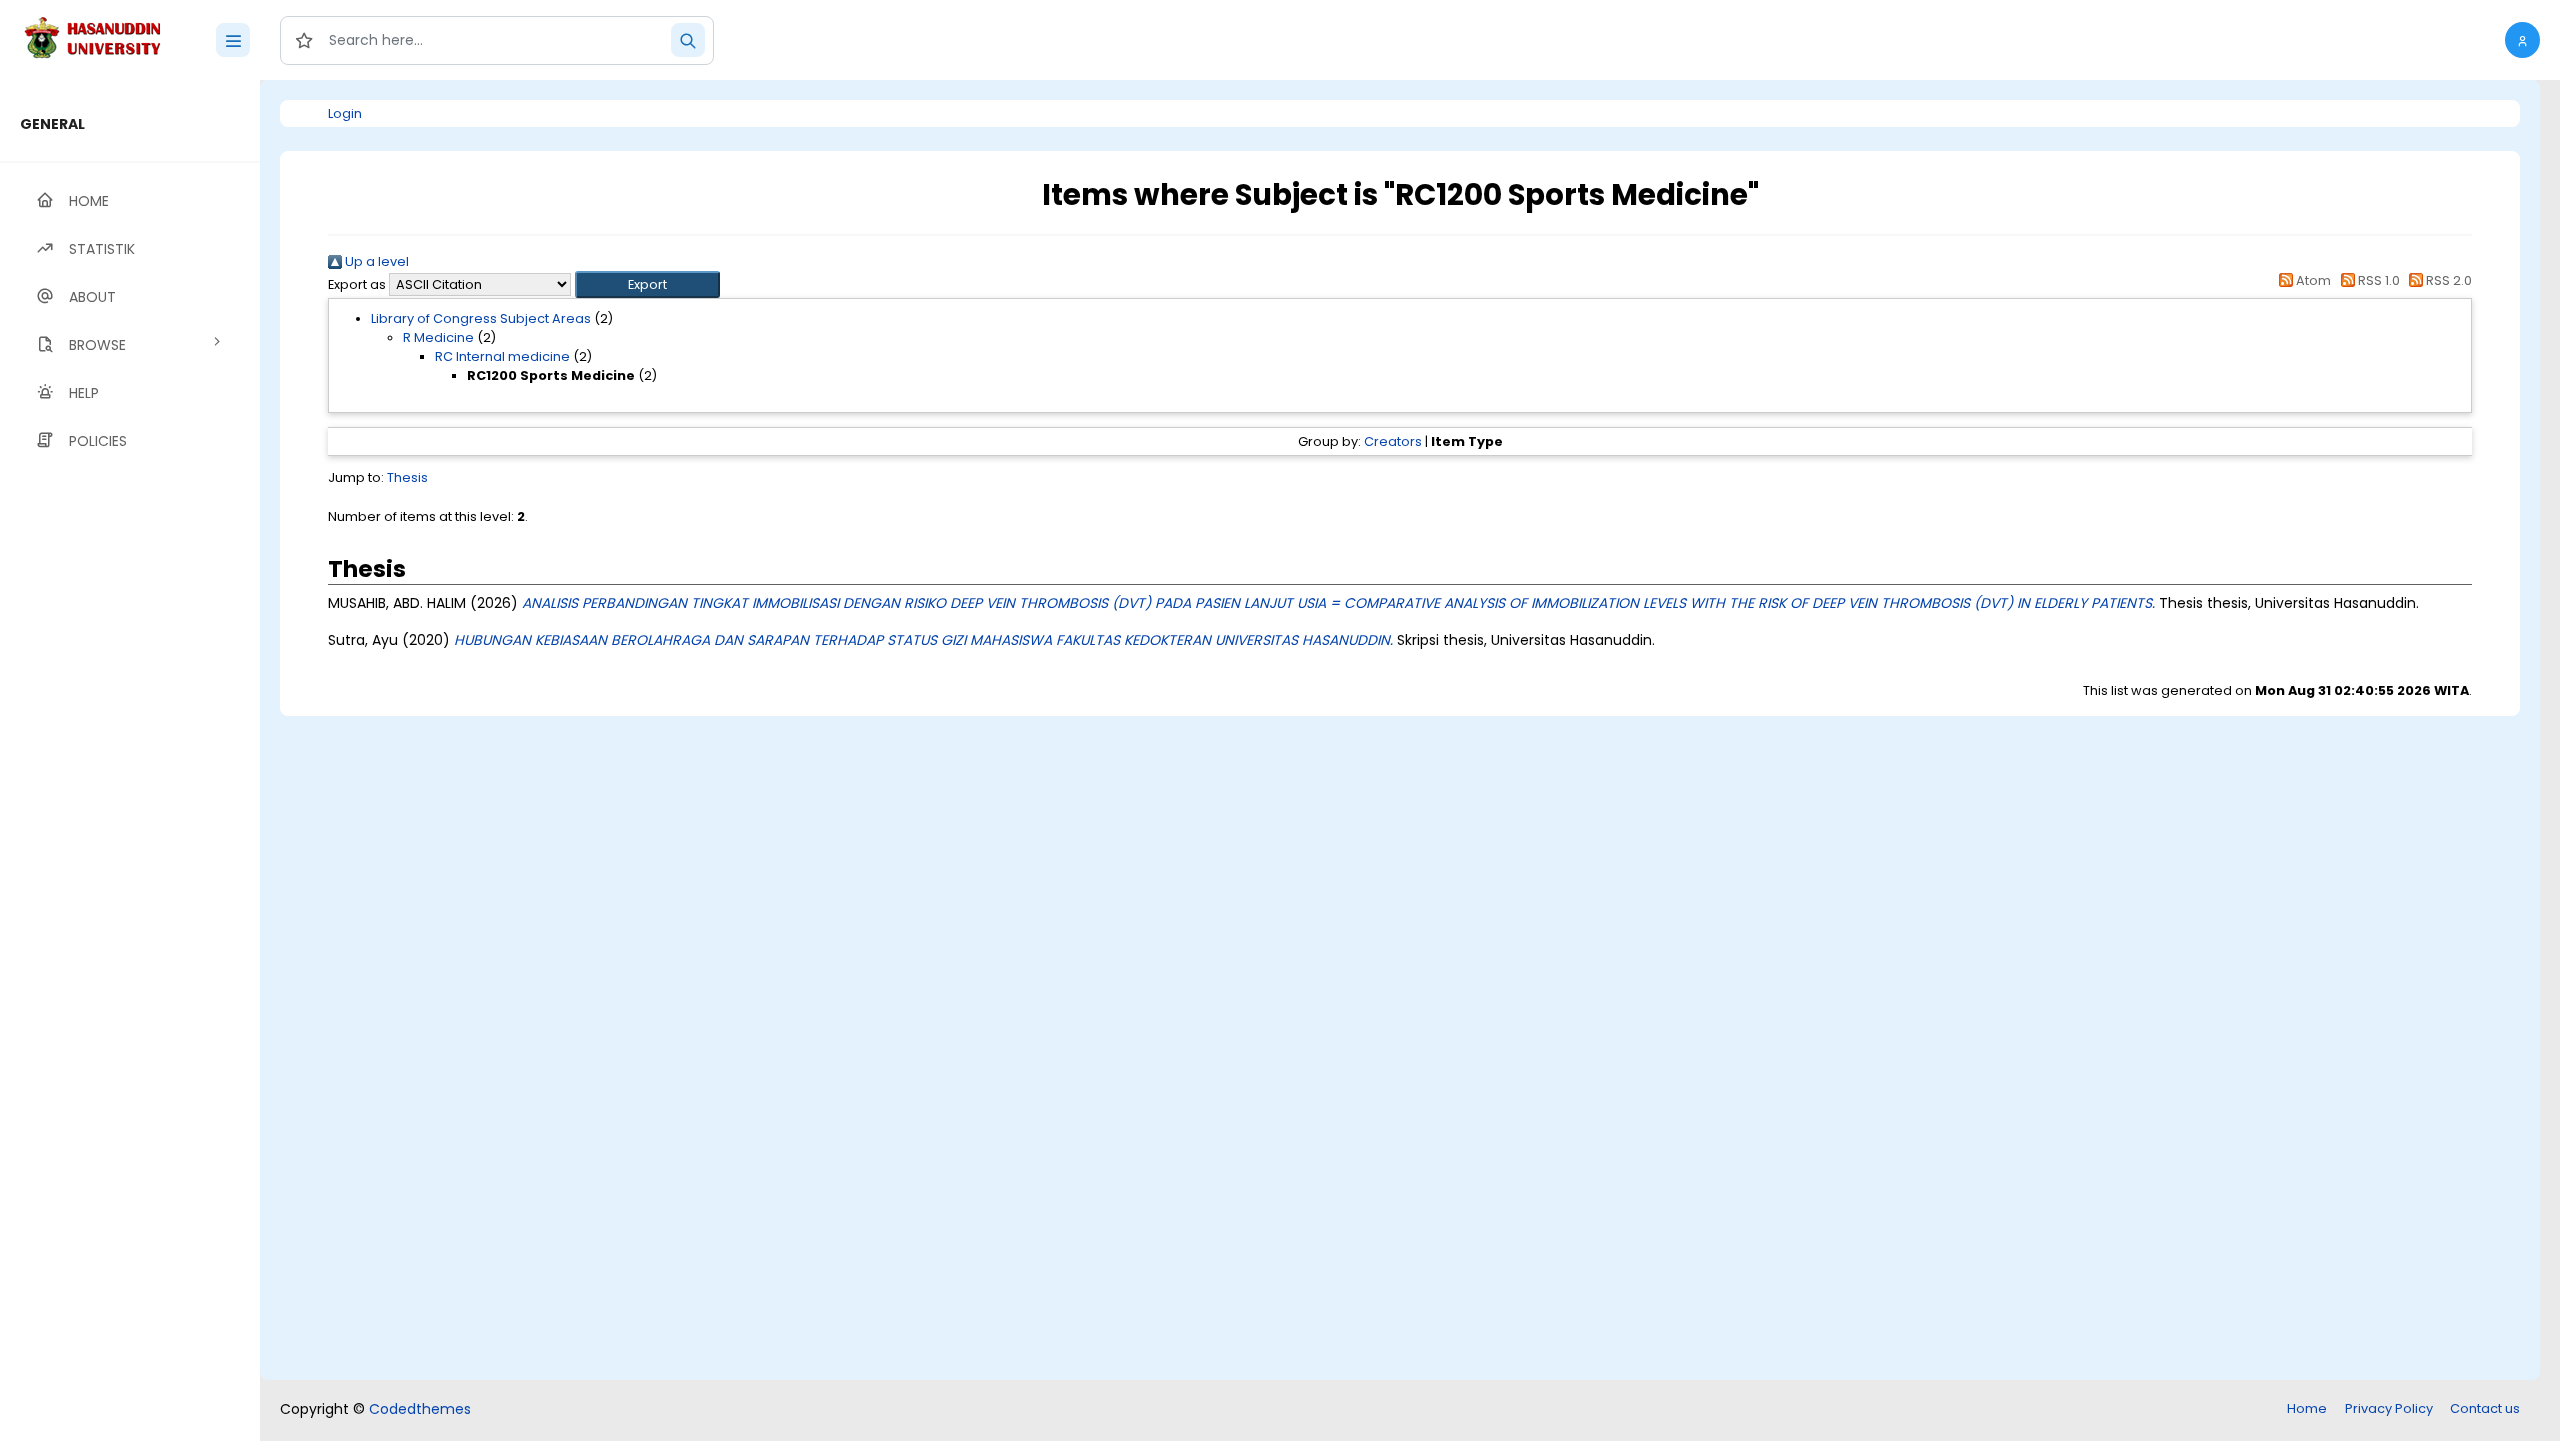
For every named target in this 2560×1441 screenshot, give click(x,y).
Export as (357, 284)
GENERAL (52, 124)
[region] (130, 760)
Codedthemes (420, 1409)
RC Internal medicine (502, 356)
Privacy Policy (2389, 1408)
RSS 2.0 (2447, 280)
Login (345, 113)
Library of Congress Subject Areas (481, 318)
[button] (2522, 40)
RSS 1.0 (2377, 280)
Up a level (375, 261)
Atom (2312, 280)
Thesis (407, 477)
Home (2307, 1408)
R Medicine (438, 337)
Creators (1393, 441)
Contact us (2485, 1408)
